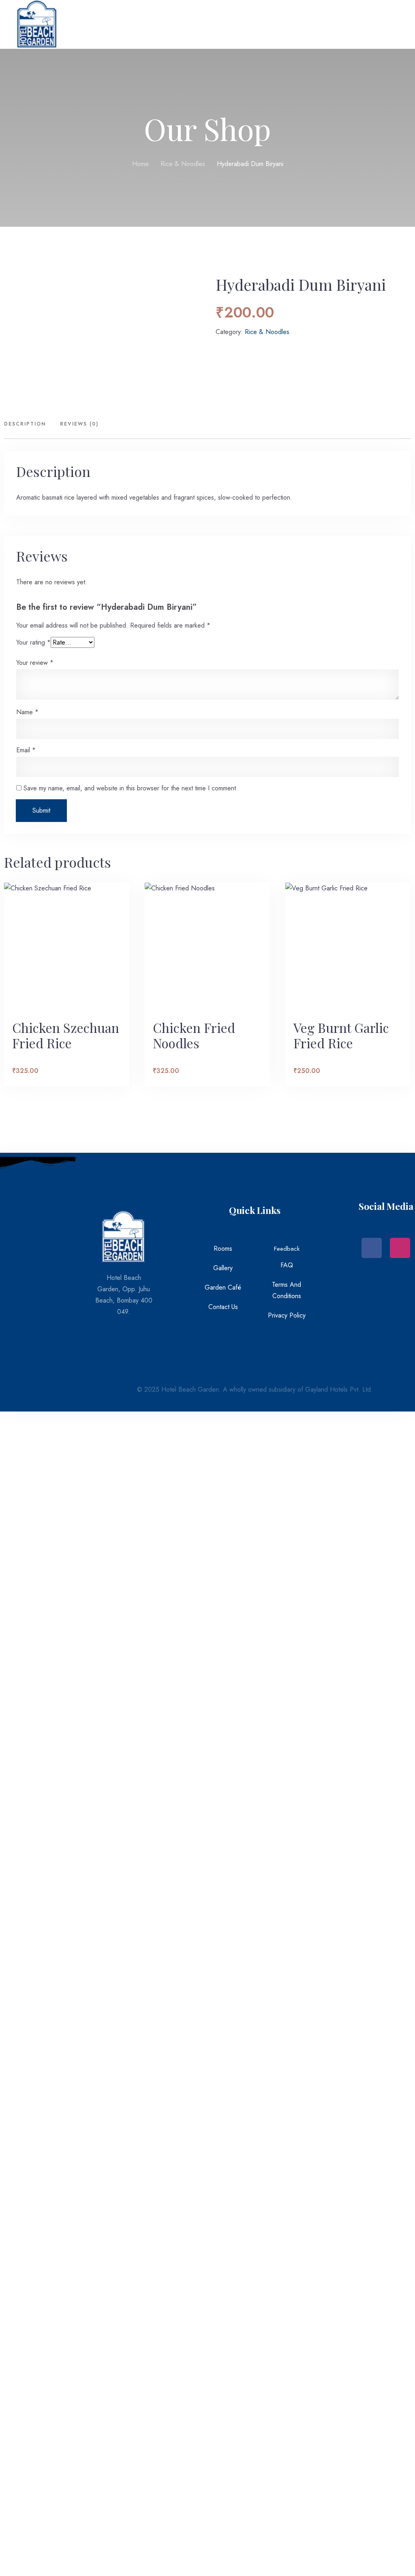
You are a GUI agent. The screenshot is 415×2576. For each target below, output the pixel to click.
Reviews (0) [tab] (79, 424)
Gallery (223, 1268)
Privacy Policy (287, 1315)
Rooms (223, 1249)
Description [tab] (25, 424)
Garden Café (223, 1287)
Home (140, 164)
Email (26, 750)
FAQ (287, 1265)
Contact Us (223, 1307)
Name (27, 712)
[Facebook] (372, 1248)
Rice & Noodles (183, 164)
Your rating (33, 642)
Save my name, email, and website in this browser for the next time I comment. (131, 788)
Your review (35, 663)
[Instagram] (400, 1248)
